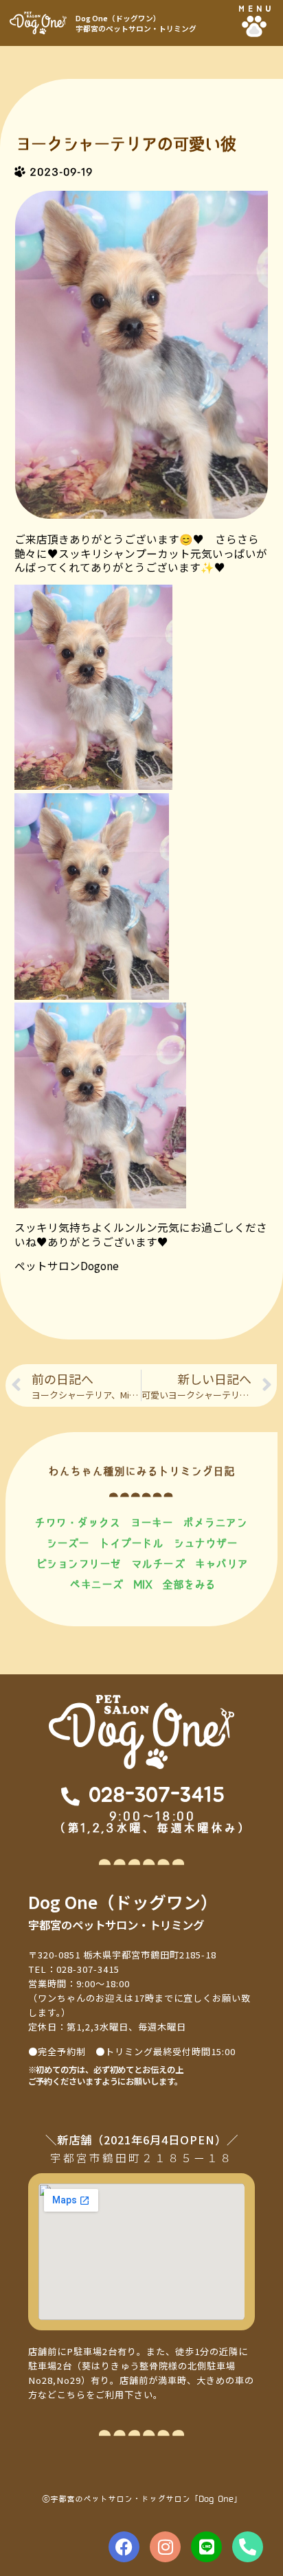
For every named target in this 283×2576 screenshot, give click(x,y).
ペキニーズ (96, 1584)
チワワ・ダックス (77, 1522)
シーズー (67, 1543)
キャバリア (221, 1564)
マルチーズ (158, 1564)
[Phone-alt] (248, 2547)
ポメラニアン (215, 1522)
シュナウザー (205, 1543)
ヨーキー (151, 1522)
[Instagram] (165, 2547)
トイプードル (131, 1543)
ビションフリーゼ (78, 1564)
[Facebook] (124, 2547)
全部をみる (189, 1584)
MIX (143, 1584)
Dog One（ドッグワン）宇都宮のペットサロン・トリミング (136, 23)
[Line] (206, 2547)
